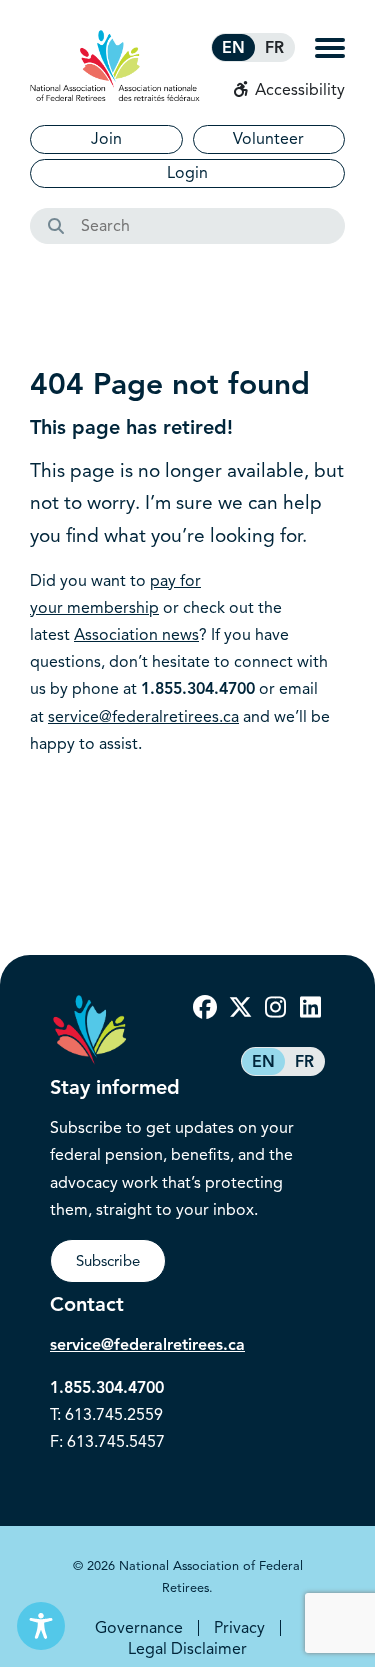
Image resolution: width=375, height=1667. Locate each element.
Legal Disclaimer (187, 1649)
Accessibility (298, 90)
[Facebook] (205, 1008)
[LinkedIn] (310, 1008)
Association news (136, 635)
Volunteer (268, 139)
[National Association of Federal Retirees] (115, 65)
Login (187, 173)
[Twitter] (240, 1008)
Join (106, 139)
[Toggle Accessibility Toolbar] (41, 1626)
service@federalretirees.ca (143, 717)
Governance (139, 1628)
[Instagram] (275, 1008)
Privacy (239, 1628)
